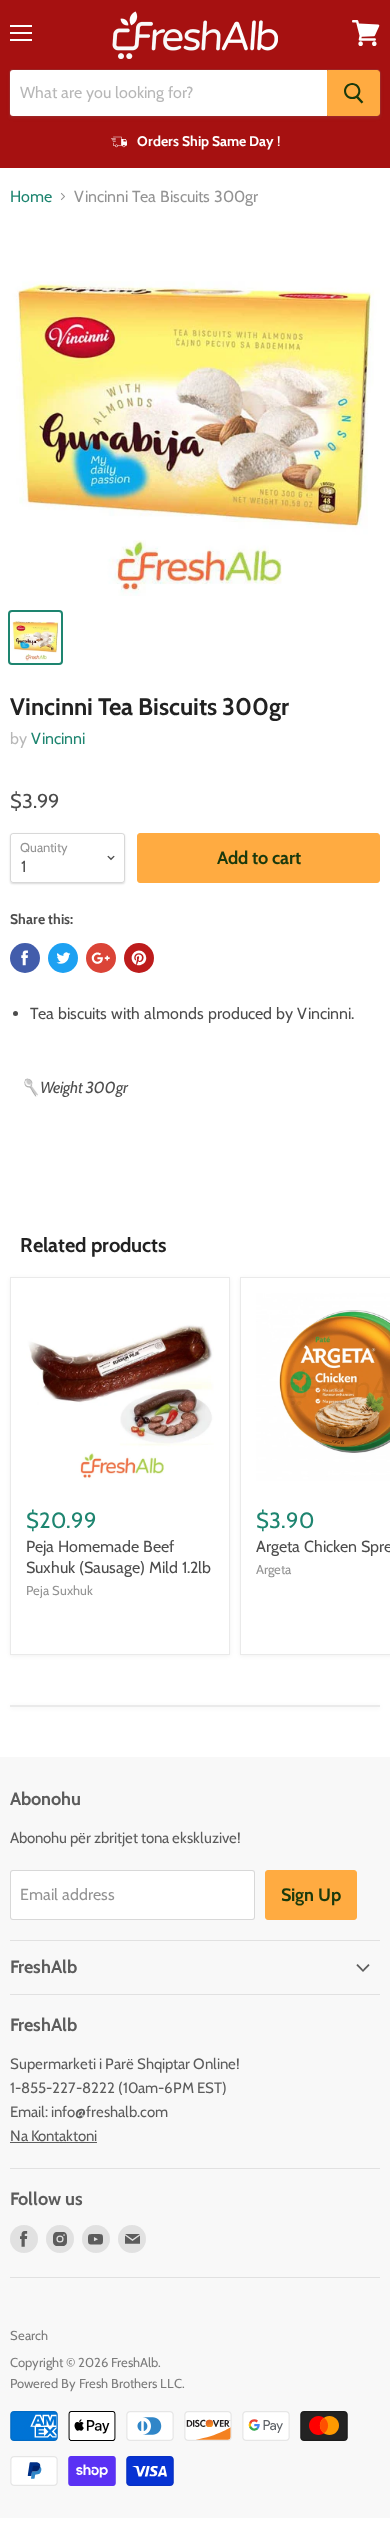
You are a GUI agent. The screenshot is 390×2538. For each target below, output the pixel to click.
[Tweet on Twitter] (63, 958)
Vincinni (58, 738)
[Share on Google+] (101, 958)
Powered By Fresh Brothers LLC (96, 2383)
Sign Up (311, 1895)
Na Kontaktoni (53, 2136)
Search (29, 2335)
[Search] (353, 93)
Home (31, 197)
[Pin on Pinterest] (139, 958)
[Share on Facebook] (25, 958)
